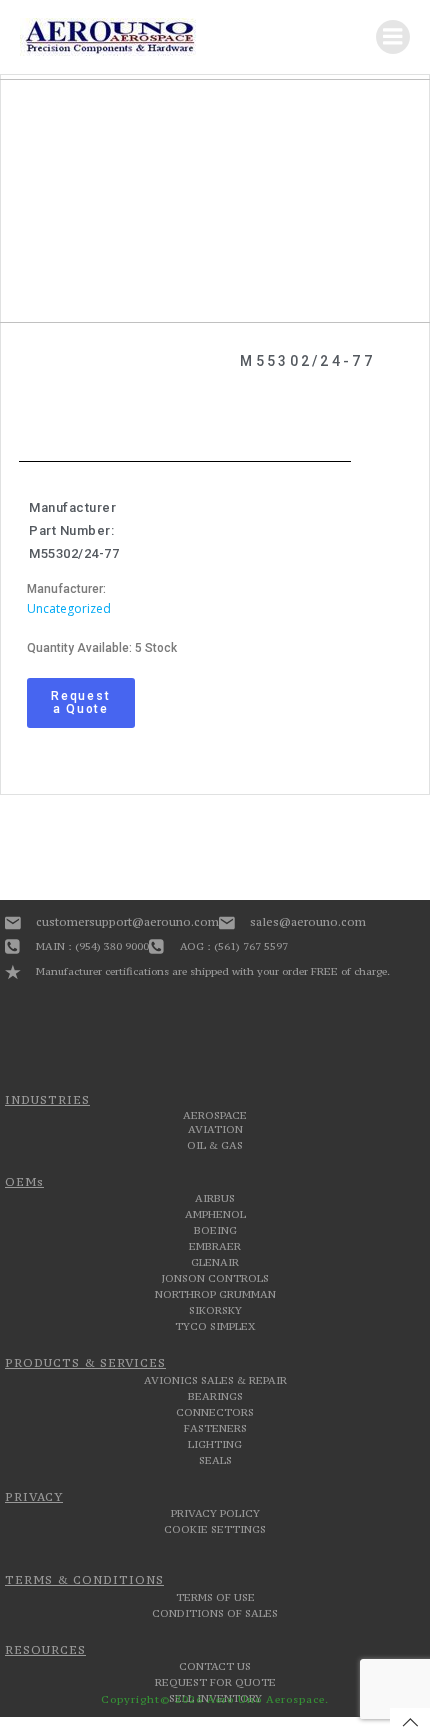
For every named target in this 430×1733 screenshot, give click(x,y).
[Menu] (393, 37)
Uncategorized (69, 608)
